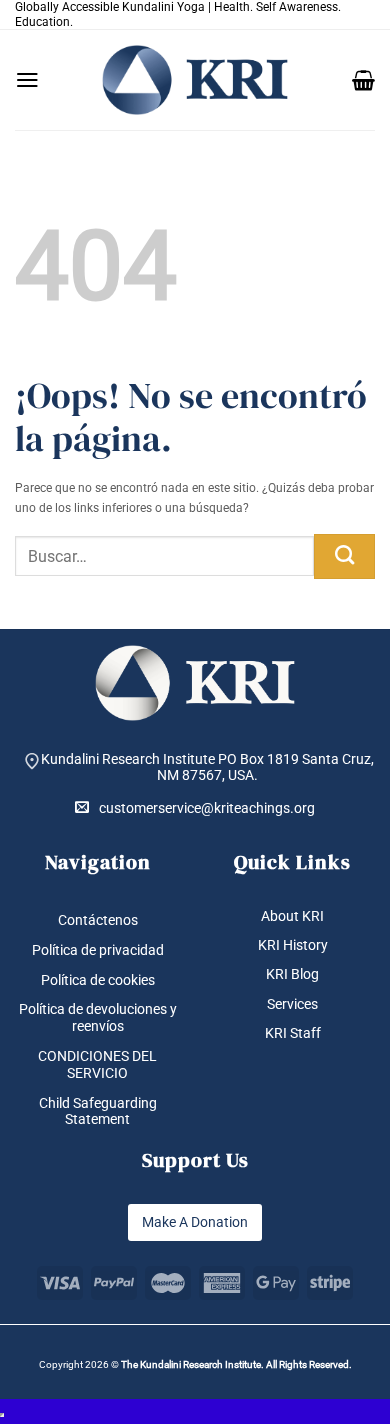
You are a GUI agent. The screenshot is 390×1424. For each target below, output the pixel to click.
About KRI (292, 916)
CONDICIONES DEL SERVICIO (97, 1064)
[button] (27, 80)
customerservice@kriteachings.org (207, 808)
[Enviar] (344, 556)
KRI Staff (293, 1033)
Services (292, 1004)
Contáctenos (98, 920)
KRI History (293, 945)
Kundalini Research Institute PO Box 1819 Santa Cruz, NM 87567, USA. (207, 767)
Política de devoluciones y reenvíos (98, 1017)
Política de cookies (98, 980)
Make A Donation (195, 1222)
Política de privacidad (98, 950)
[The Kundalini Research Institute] (195, 80)
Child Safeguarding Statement (98, 1111)
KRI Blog (292, 974)
